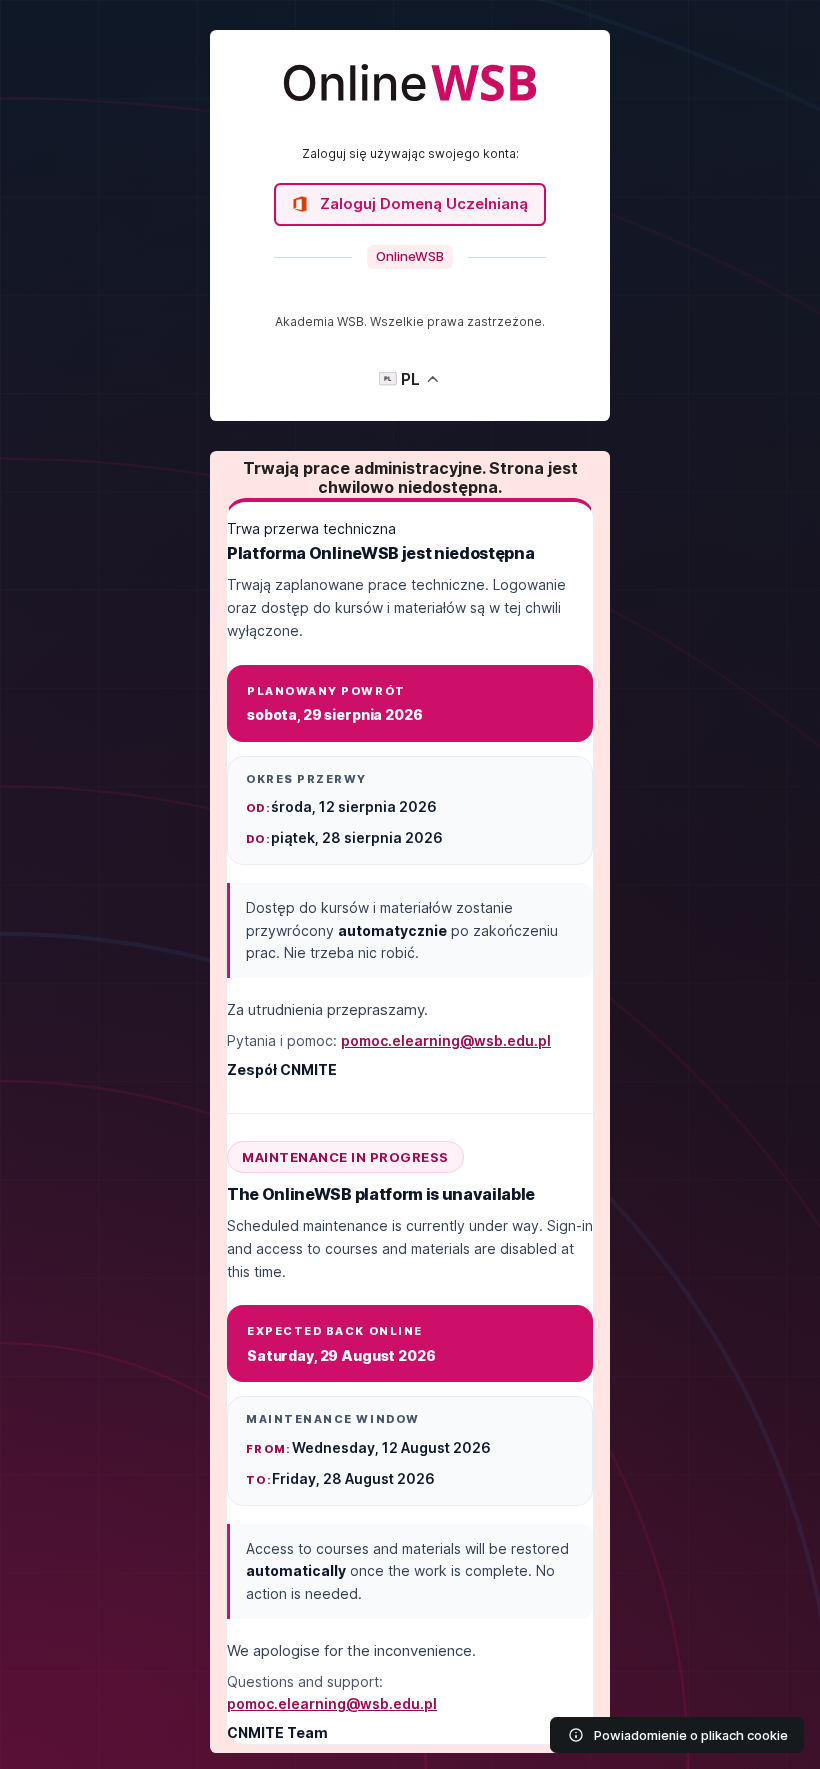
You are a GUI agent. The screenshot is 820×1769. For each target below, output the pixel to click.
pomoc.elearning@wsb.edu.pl (446, 1040)
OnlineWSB (410, 256)
